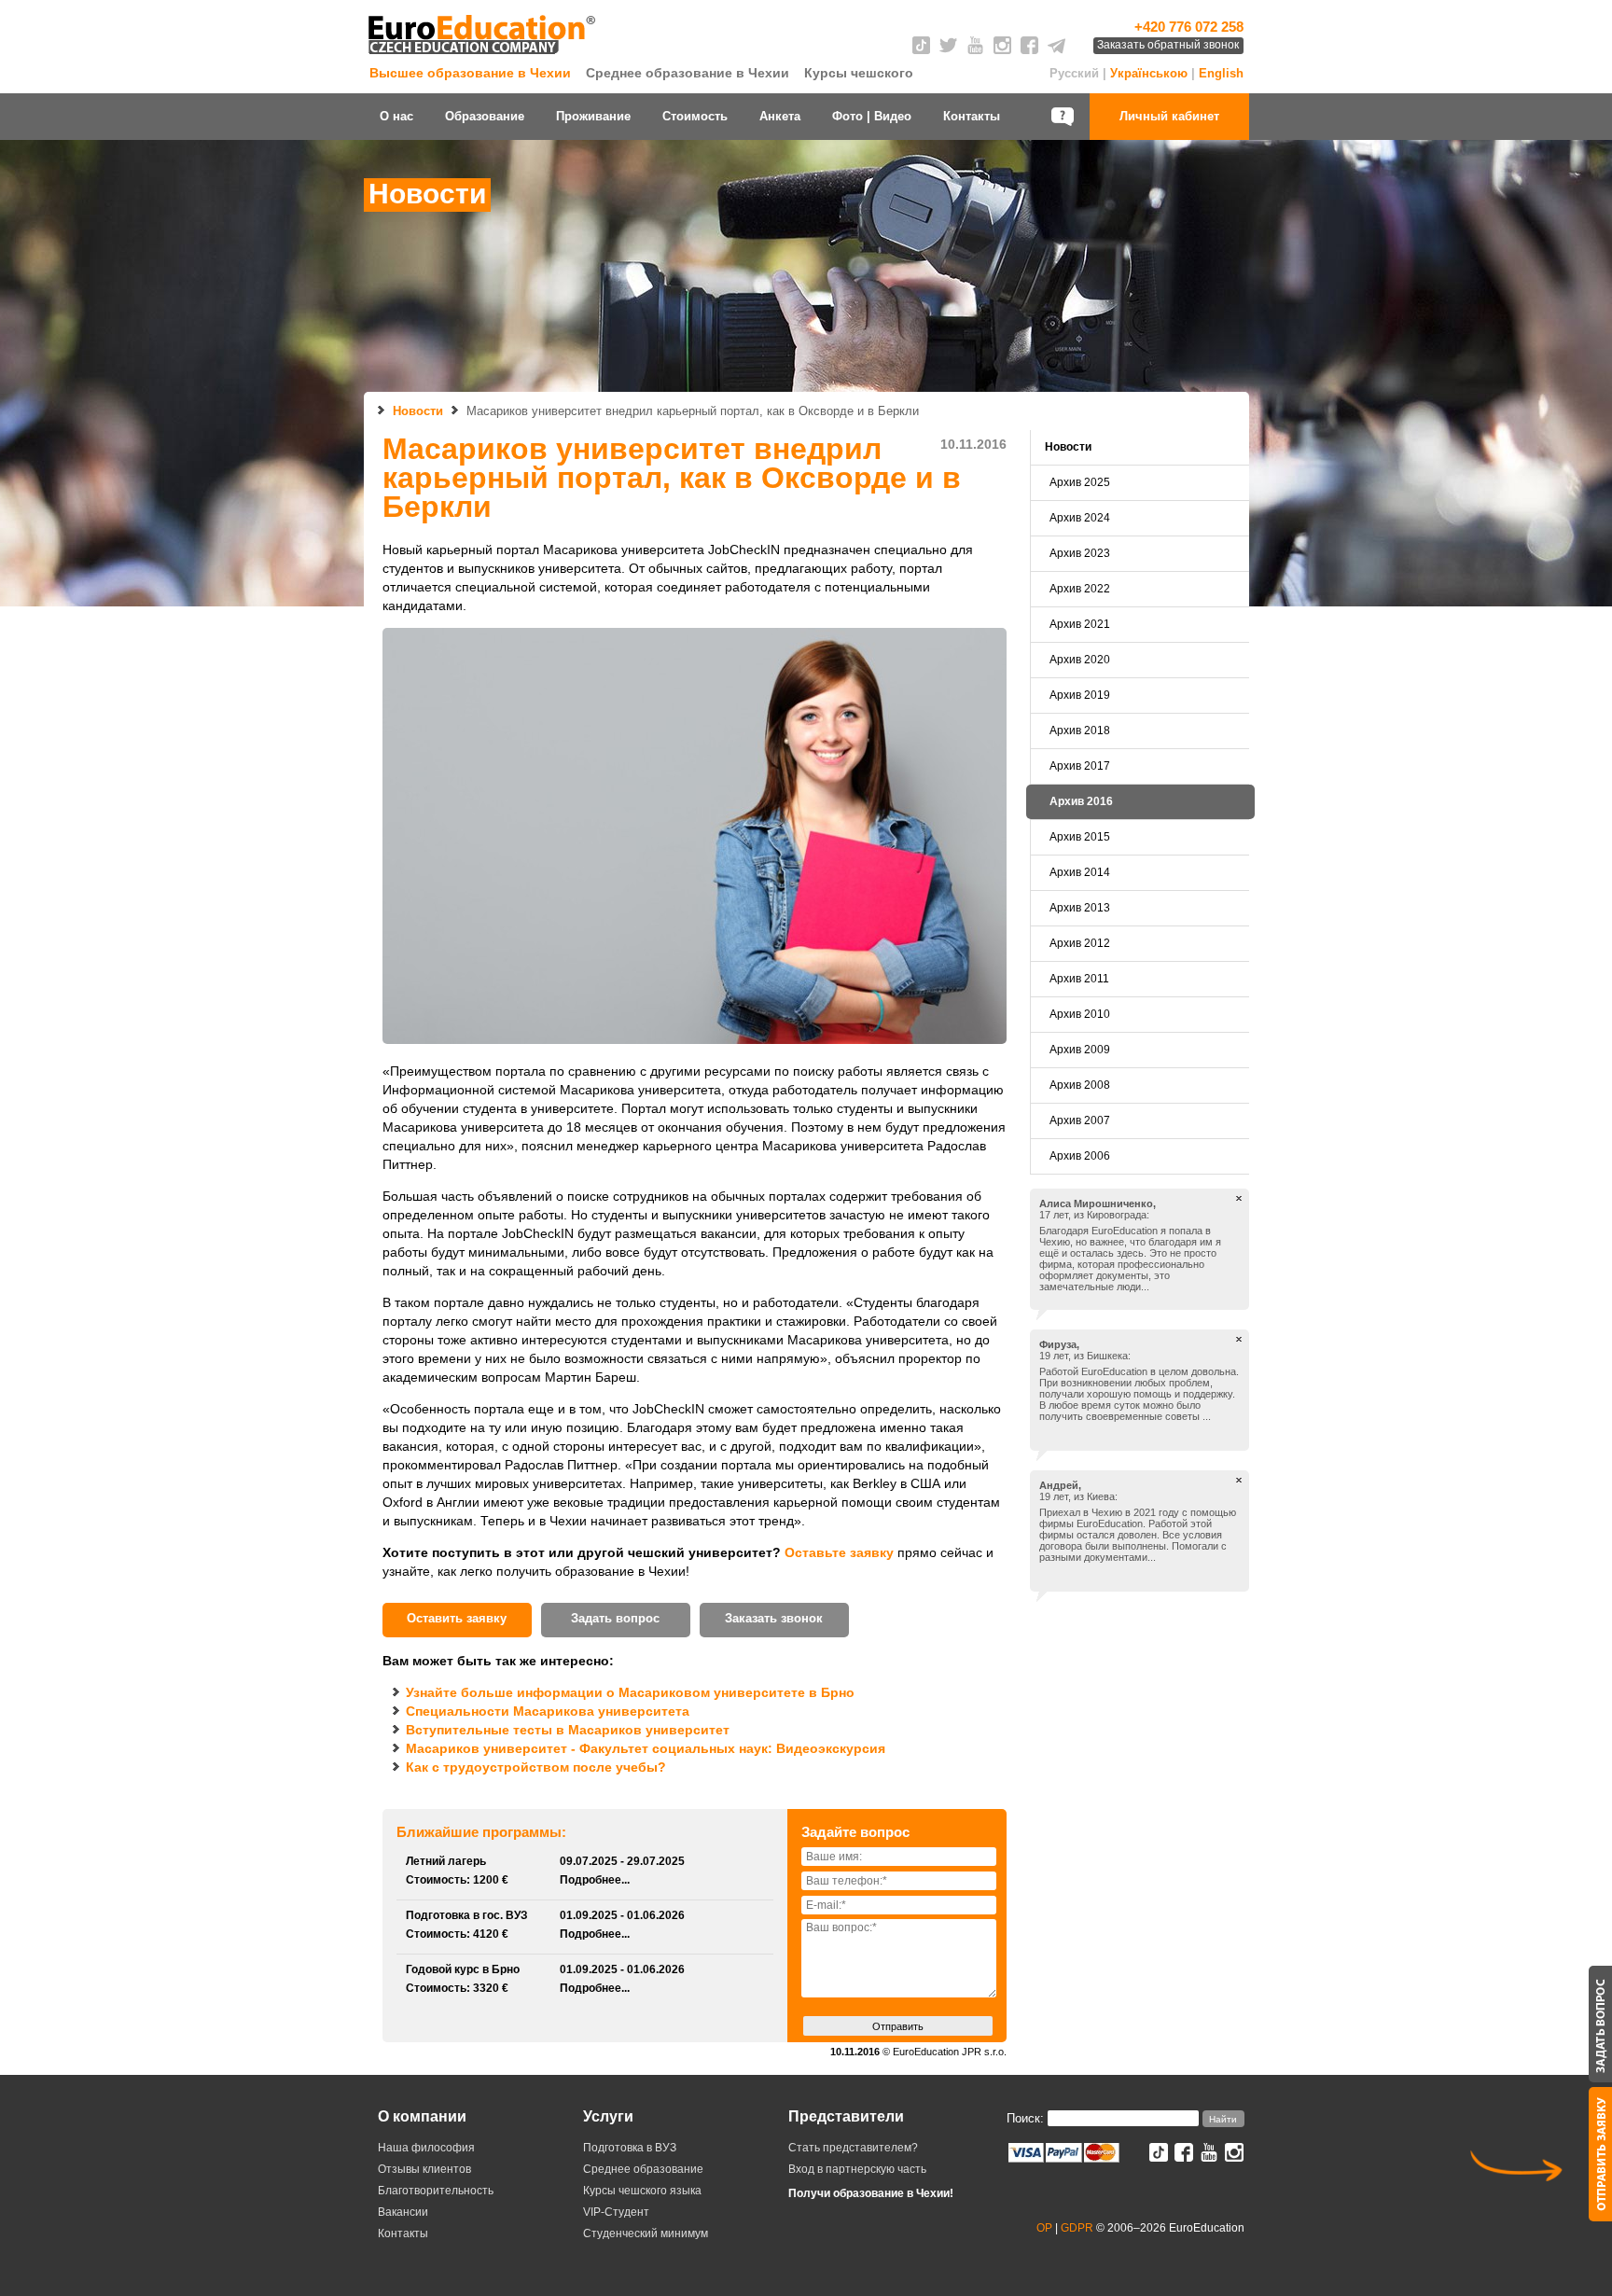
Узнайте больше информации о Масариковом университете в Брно (630, 1692)
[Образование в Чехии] (484, 55)
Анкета (780, 116)
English (1221, 73)
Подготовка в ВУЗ (630, 2148)
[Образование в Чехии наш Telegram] (1056, 50)
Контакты (972, 116)
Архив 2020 (1080, 660)
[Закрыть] (1239, 1201)
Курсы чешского (859, 73)
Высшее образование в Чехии (470, 73)
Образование (485, 116)
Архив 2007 (1080, 1120)
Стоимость (695, 116)
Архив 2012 (1080, 943)
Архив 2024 (1080, 518)
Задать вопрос (615, 1618)
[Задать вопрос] (1600, 2024)
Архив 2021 (1080, 624)
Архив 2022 (1080, 589)
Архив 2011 (1079, 979)
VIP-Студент (616, 2212)
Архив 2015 (1080, 837)
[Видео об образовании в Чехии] (975, 50)
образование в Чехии (891, 2193)
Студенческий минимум (646, 2233)
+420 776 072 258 (1189, 27)
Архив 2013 (1080, 908)
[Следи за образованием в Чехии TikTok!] (1159, 2157)
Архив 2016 (1081, 801)
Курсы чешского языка (642, 2191)
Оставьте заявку (839, 1552)
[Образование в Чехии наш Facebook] (1029, 50)
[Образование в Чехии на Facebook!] (1184, 2157)
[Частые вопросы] (1064, 117)
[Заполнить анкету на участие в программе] (1600, 2154)
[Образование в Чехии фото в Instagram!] (1234, 2157)
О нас (396, 116)
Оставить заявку (457, 1618)
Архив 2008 (1080, 1085)
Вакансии (403, 2212)
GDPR (1077, 2228)
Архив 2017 (1080, 766)
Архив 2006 (1080, 1156)
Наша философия (426, 2148)
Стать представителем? (853, 2148)
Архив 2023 (1080, 553)
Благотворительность (436, 2191)
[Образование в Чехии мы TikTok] (921, 50)
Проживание (593, 116)
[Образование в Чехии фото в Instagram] (1002, 50)
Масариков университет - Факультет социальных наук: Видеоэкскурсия (646, 1748)
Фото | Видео (872, 116)
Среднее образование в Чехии (688, 73)
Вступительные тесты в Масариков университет (568, 1730)
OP (1044, 2228)
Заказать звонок (774, 1618)
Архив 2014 (1080, 872)
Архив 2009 (1080, 1050)
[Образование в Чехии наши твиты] (948, 50)
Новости (418, 411)
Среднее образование (643, 2169)
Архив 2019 (1080, 695)
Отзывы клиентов (424, 2169)
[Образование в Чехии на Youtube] (1209, 2157)
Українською (1149, 73)
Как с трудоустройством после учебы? (536, 1767)
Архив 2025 (1080, 482)
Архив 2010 (1080, 1014)
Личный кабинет (1169, 116)
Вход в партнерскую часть (857, 2169)
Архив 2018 (1080, 731)
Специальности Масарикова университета (548, 1711)
